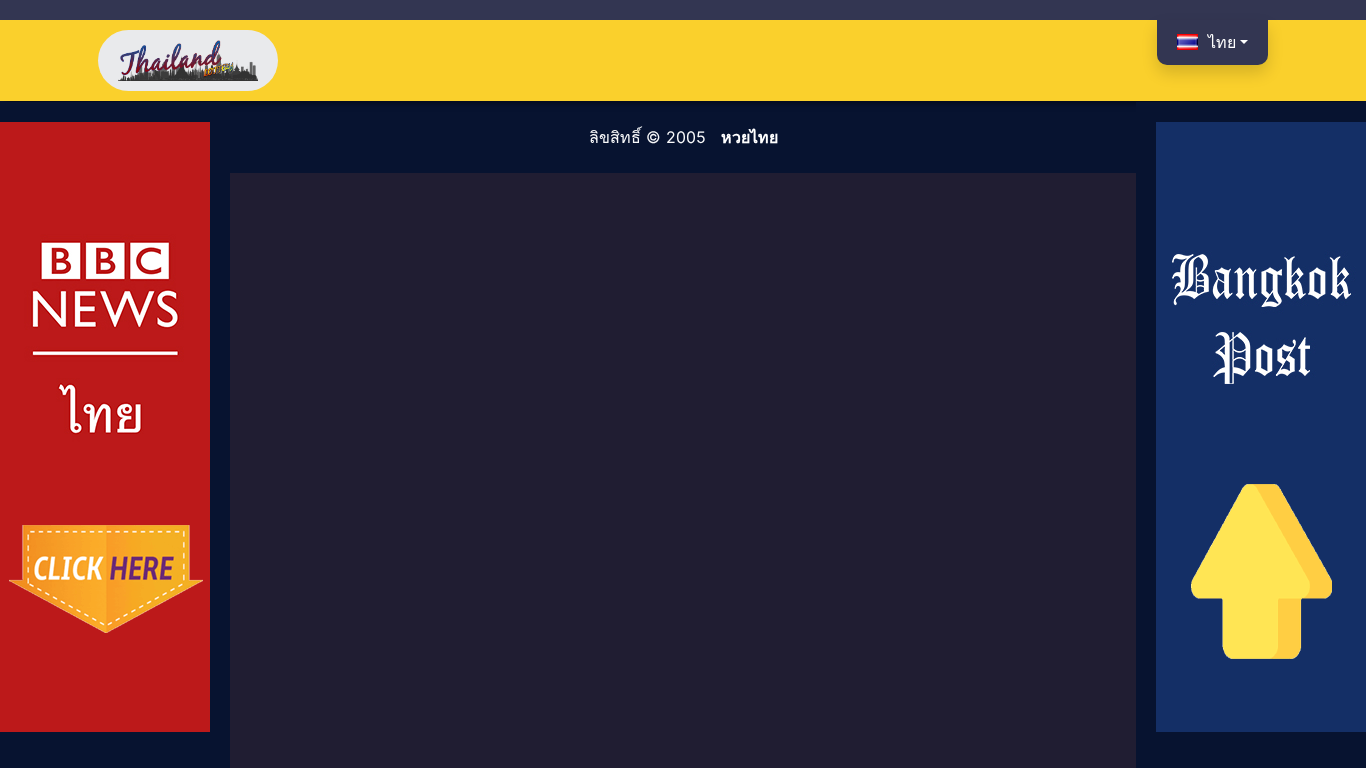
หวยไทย (749, 137)
